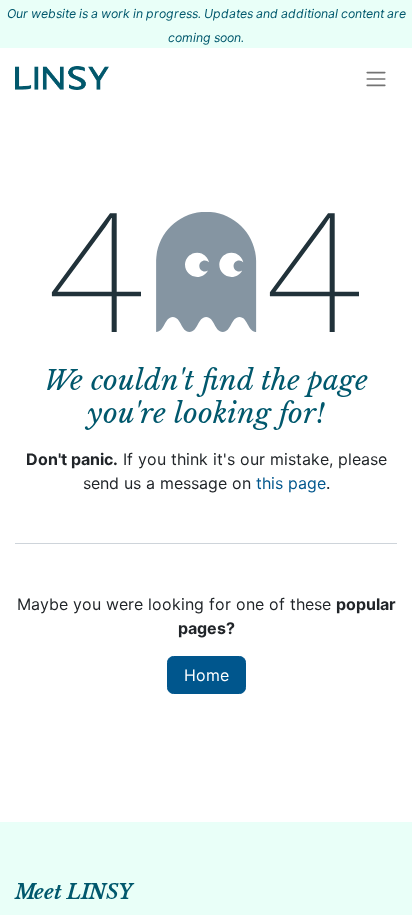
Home (206, 675)
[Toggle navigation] (376, 78)
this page (291, 483)
